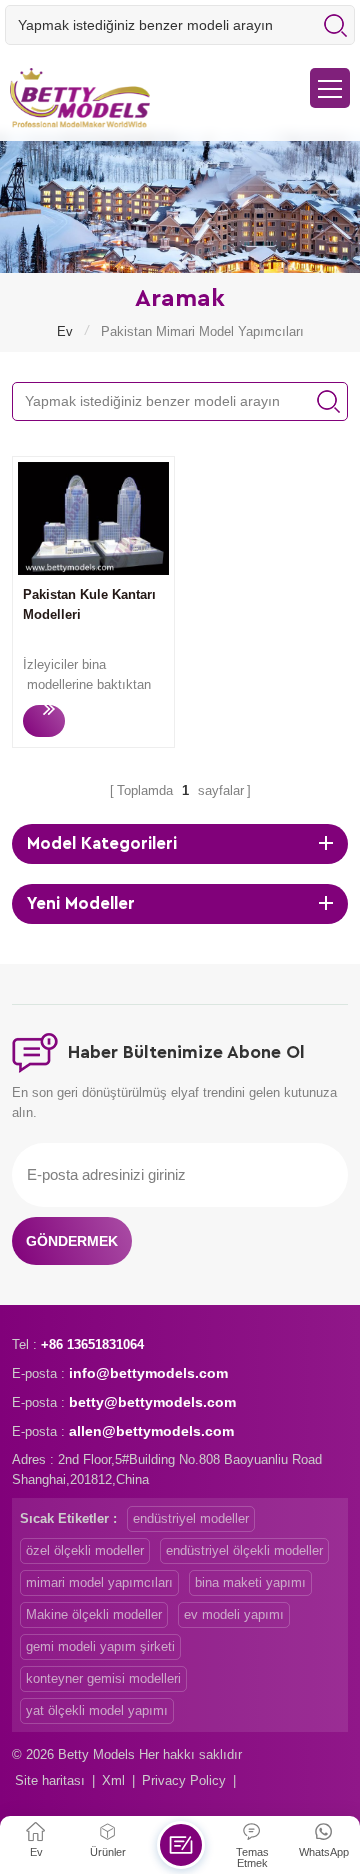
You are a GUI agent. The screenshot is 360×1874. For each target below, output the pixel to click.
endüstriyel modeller (191, 1518)
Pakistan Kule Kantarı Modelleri (89, 604)
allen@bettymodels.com (151, 1431)
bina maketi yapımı (250, 1582)
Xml (113, 1780)
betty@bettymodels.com (152, 1402)
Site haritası (50, 1780)
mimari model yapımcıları (99, 1582)
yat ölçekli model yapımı (97, 1710)
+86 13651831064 (92, 1344)
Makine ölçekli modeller (94, 1614)
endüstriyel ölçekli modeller (244, 1550)
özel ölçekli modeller (85, 1550)
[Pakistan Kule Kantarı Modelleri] (93, 570)
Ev (65, 331)
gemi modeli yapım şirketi (100, 1646)
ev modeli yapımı (234, 1614)
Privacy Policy (184, 1780)
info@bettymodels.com (148, 1373)
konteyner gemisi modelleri (103, 1678)
